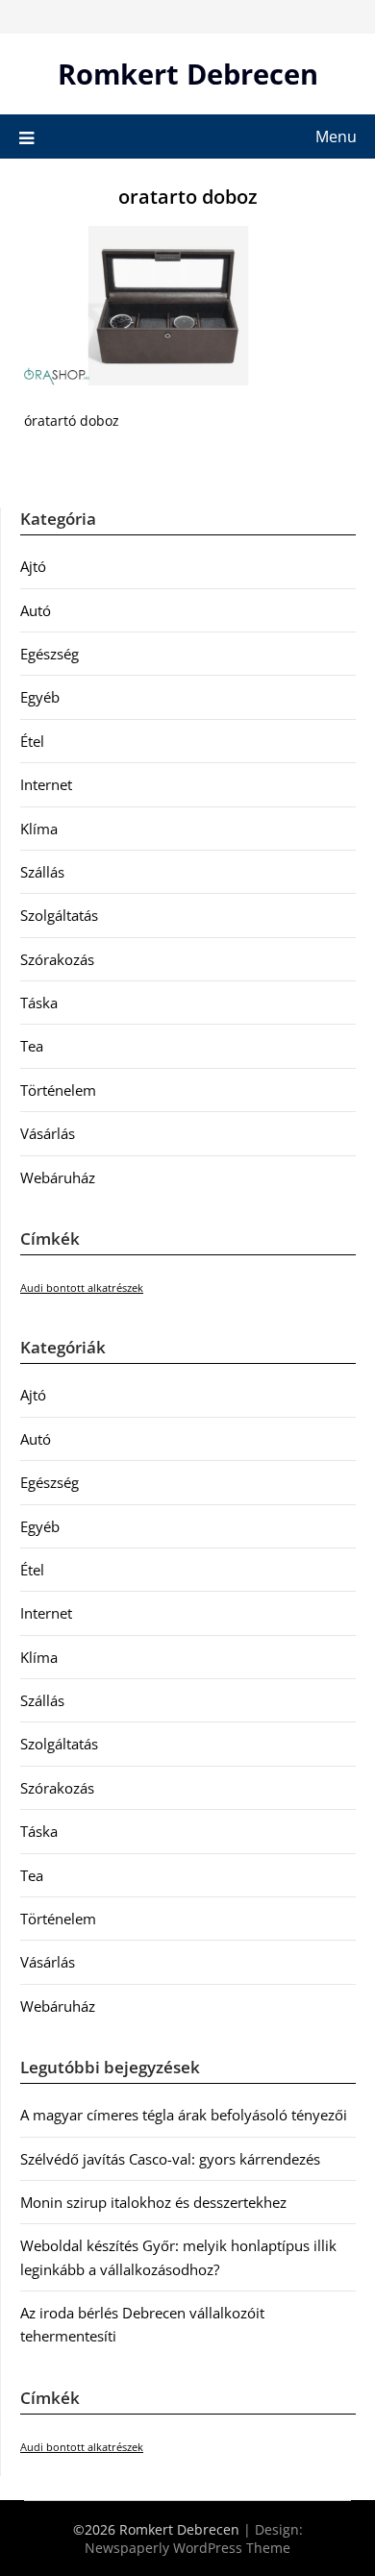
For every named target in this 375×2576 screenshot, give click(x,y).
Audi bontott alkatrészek (82, 1288)
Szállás (42, 872)
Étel (32, 741)
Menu (336, 136)
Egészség (50, 654)
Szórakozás (57, 959)
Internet (46, 784)
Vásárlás (48, 1133)
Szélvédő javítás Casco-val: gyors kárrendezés (170, 2159)
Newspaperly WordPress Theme (187, 2548)
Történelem (58, 1090)
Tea (32, 1046)
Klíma (39, 829)
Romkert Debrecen (188, 74)
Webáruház (58, 1177)
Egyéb (40, 697)
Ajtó (33, 566)
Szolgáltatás (59, 915)
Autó (36, 610)
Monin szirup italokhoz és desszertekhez (153, 2202)
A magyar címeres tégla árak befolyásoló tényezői (184, 2115)
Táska (39, 1003)
